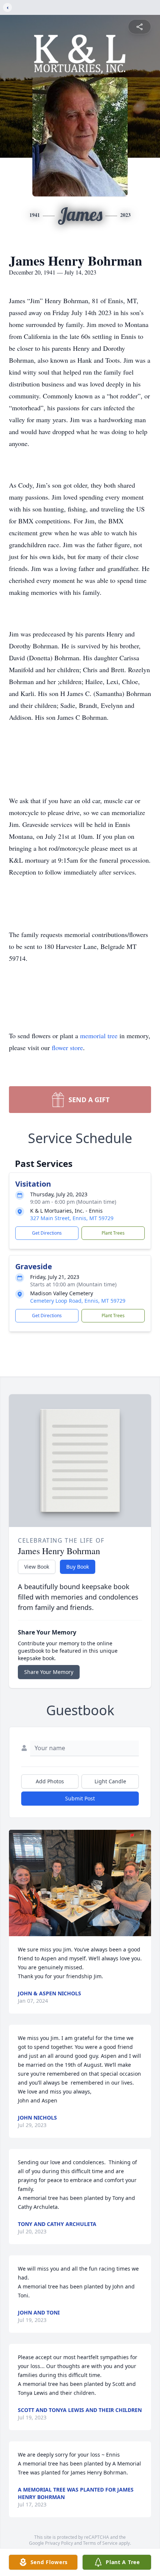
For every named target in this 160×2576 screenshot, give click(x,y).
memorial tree (99, 1036)
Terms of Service (100, 2543)
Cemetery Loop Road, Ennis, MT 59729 (78, 1301)
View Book (37, 1567)
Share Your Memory (49, 1672)
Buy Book (78, 1567)
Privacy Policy (59, 2543)
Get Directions (47, 1233)
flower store (67, 1048)
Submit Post (80, 1798)
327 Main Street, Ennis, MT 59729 (72, 1218)
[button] (80, 1883)
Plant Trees (113, 1233)
